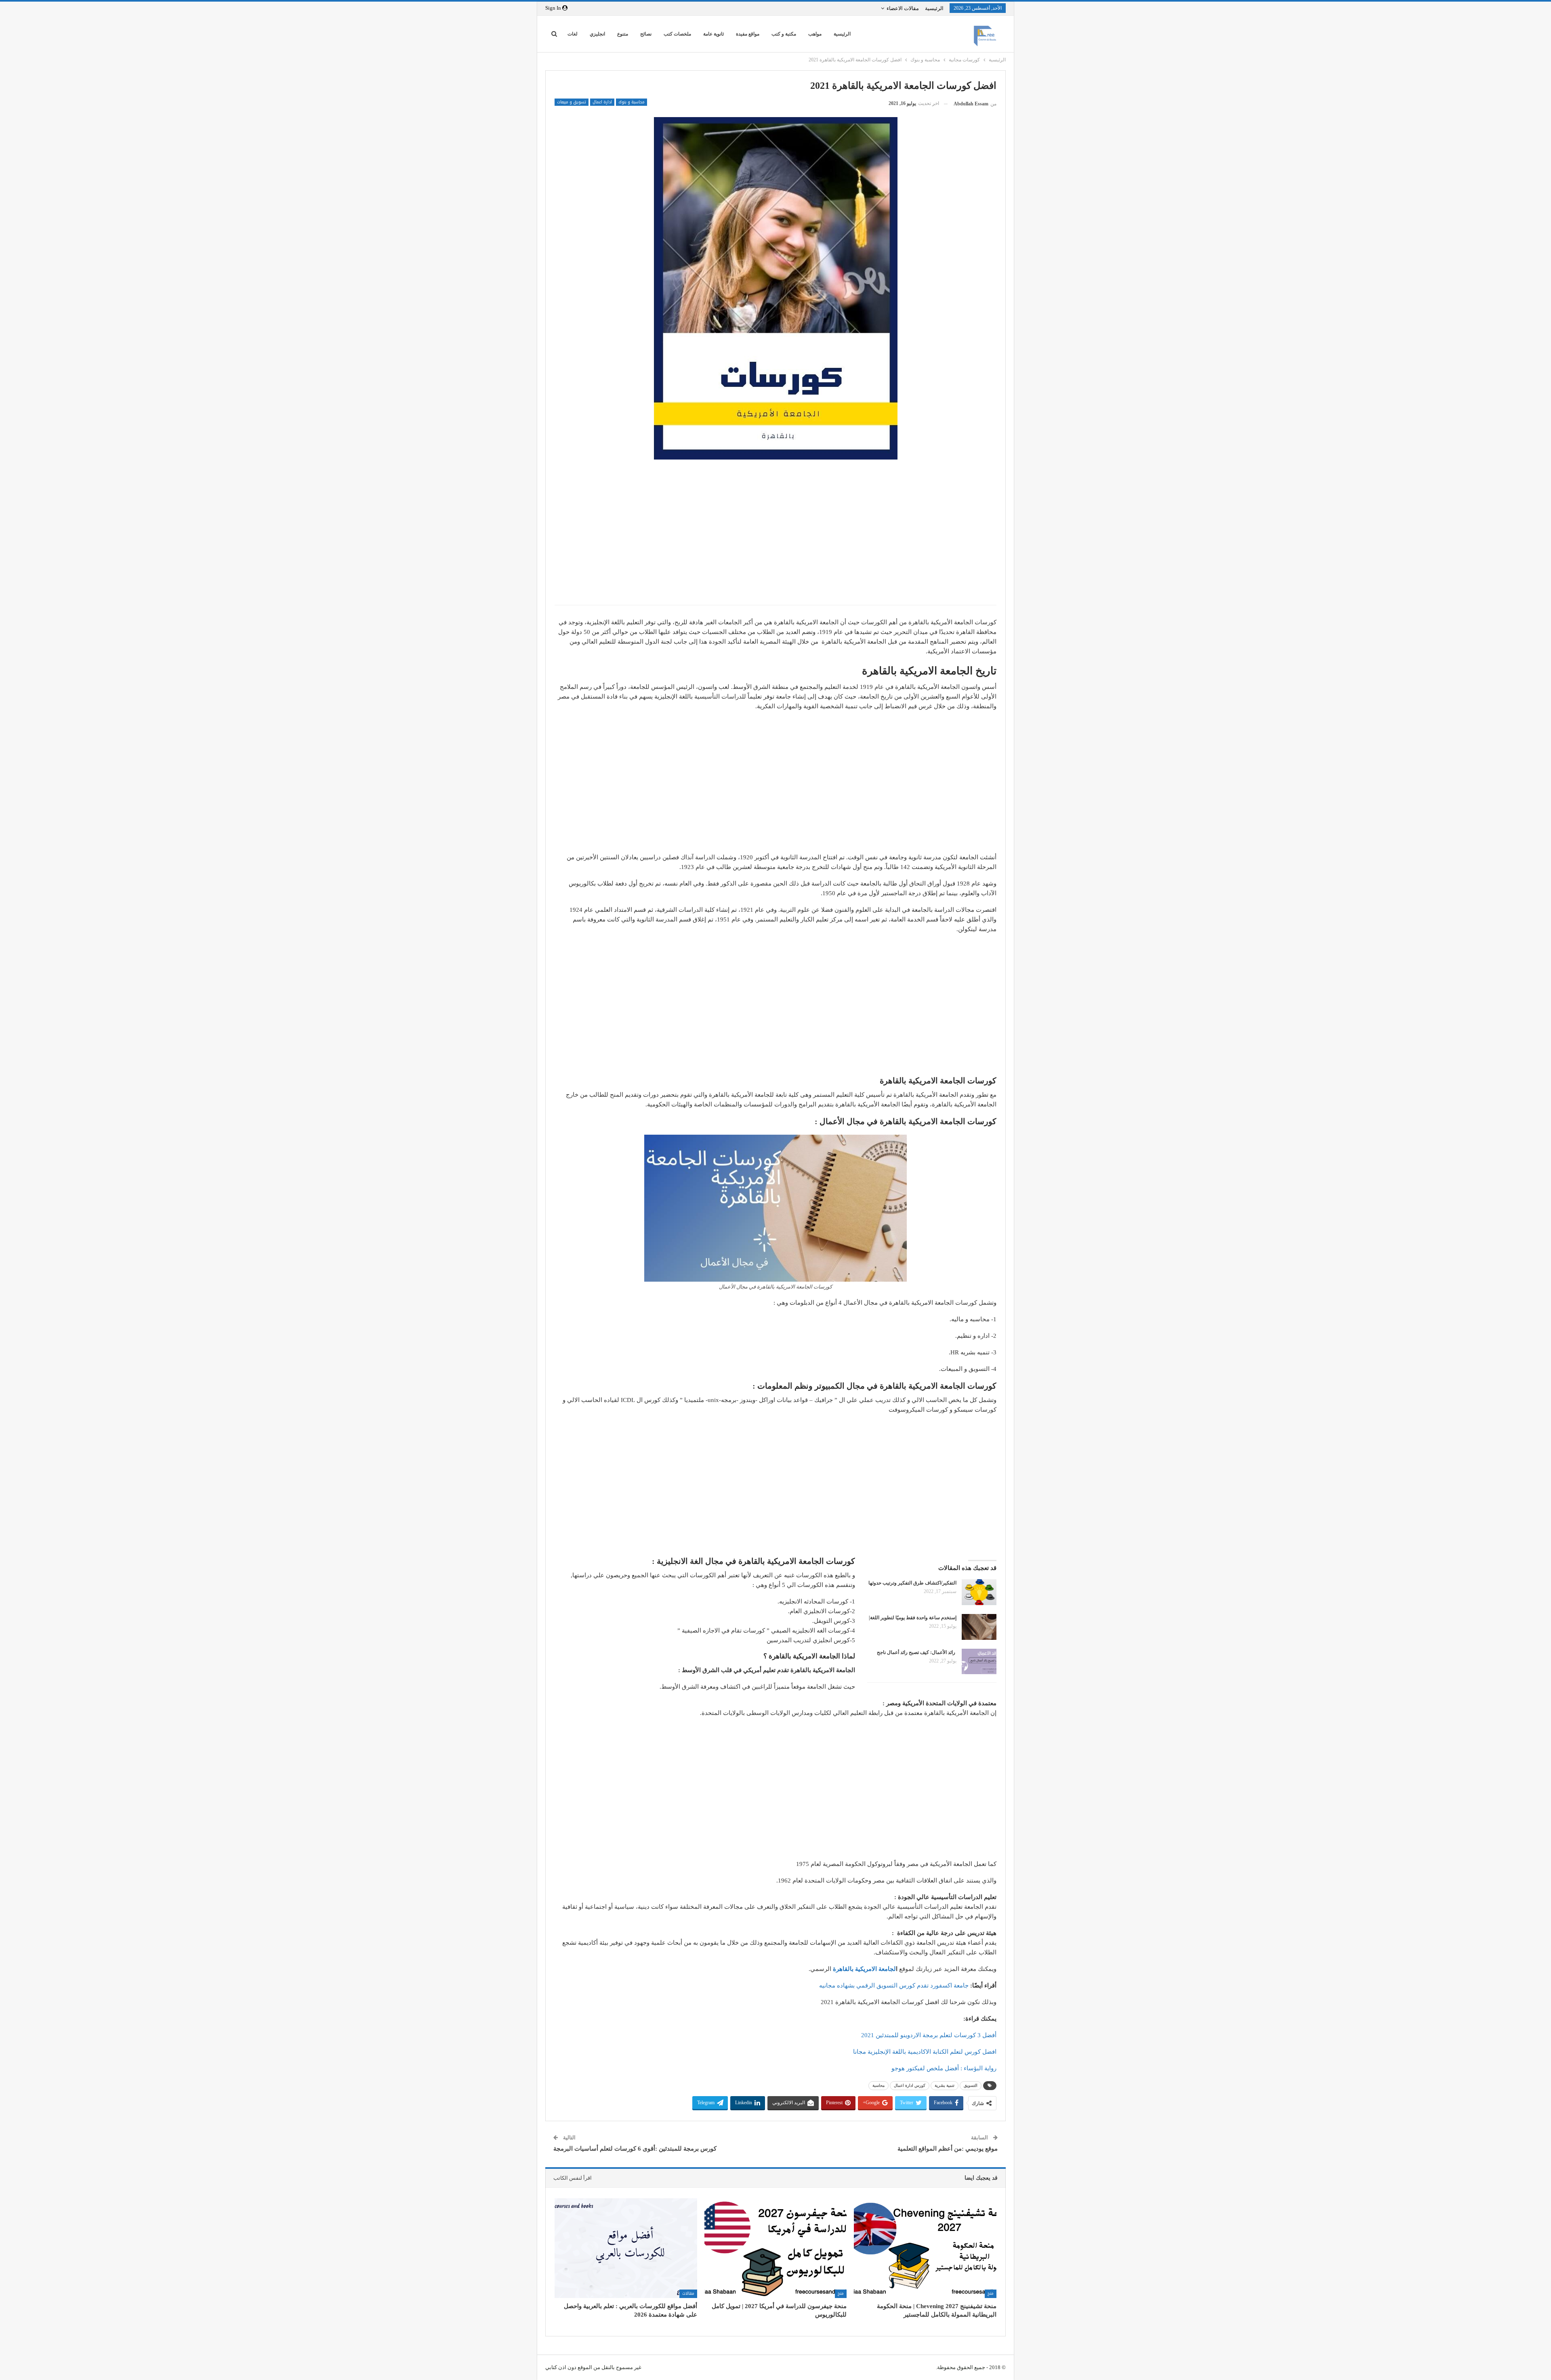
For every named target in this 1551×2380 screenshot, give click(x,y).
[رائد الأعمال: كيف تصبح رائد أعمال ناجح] (979, 1662)
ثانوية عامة (714, 34)
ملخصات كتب (677, 34)
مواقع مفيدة (748, 34)
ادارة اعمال (602, 102)
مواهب (815, 34)
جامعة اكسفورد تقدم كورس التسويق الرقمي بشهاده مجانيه (894, 1985)
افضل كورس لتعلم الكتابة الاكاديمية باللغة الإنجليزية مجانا (925, 2052)
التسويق (971, 2085)
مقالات (688, 2293)
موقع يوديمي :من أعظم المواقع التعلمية (948, 2149)
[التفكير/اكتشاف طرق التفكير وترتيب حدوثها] (979, 1592)
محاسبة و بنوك (632, 102)
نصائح (646, 34)
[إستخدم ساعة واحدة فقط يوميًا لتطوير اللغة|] (979, 1627)
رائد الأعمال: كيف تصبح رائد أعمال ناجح (917, 1652)
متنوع (623, 34)
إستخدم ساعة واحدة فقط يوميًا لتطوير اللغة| (913, 1618)
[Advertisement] (775, 540)
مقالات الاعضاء (903, 8)
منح (991, 2293)
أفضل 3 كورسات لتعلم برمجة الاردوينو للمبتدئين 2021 (929, 2035)
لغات (573, 34)
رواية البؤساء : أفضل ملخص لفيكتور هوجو (944, 2068)
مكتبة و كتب (784, 34)
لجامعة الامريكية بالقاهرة (864, 1969)
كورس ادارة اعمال (910, 2085)
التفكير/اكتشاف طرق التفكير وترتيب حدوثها (912, 1583)
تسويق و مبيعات (572, 102)
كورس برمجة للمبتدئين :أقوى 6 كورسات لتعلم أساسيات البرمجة (635, 2149)
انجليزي (597, 34)
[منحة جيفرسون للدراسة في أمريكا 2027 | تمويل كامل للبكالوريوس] (776, 2248)
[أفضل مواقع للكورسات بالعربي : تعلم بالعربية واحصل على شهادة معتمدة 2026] (626, 2248)
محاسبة (878, 2085)
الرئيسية (934, 8)
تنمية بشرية (945, 2085)
